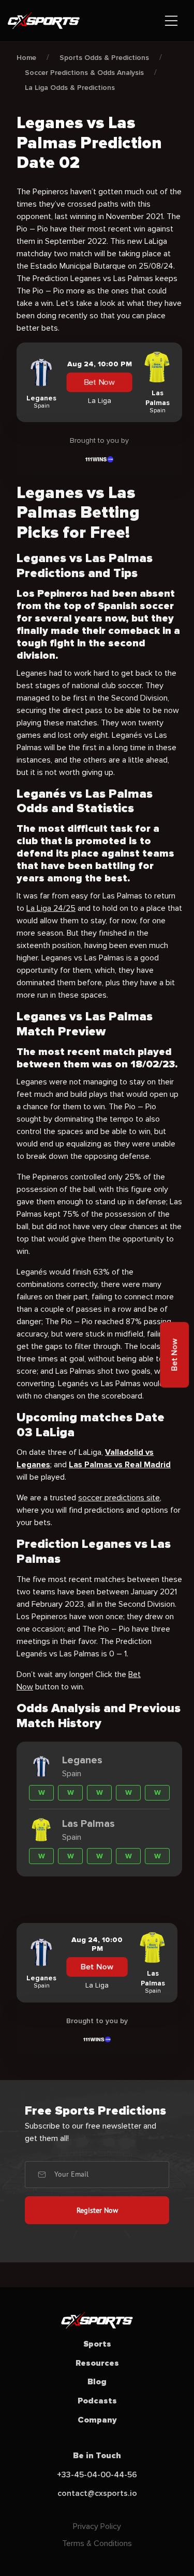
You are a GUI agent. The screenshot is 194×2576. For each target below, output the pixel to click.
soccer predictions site (119, 1498)
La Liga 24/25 (51, 908)
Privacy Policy (97, 2526)
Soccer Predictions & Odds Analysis (84, 73)
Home (26, 58)
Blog (97, 2382)
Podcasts (97, 2401)
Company (97, 2420)
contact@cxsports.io (97, 2493)
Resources (97, 2363)
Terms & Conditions (97, 2543)
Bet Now (99, 383)
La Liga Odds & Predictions (70, 88)
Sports (97, 2344)
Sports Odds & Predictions (104, 58)
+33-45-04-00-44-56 (97, 2475)
